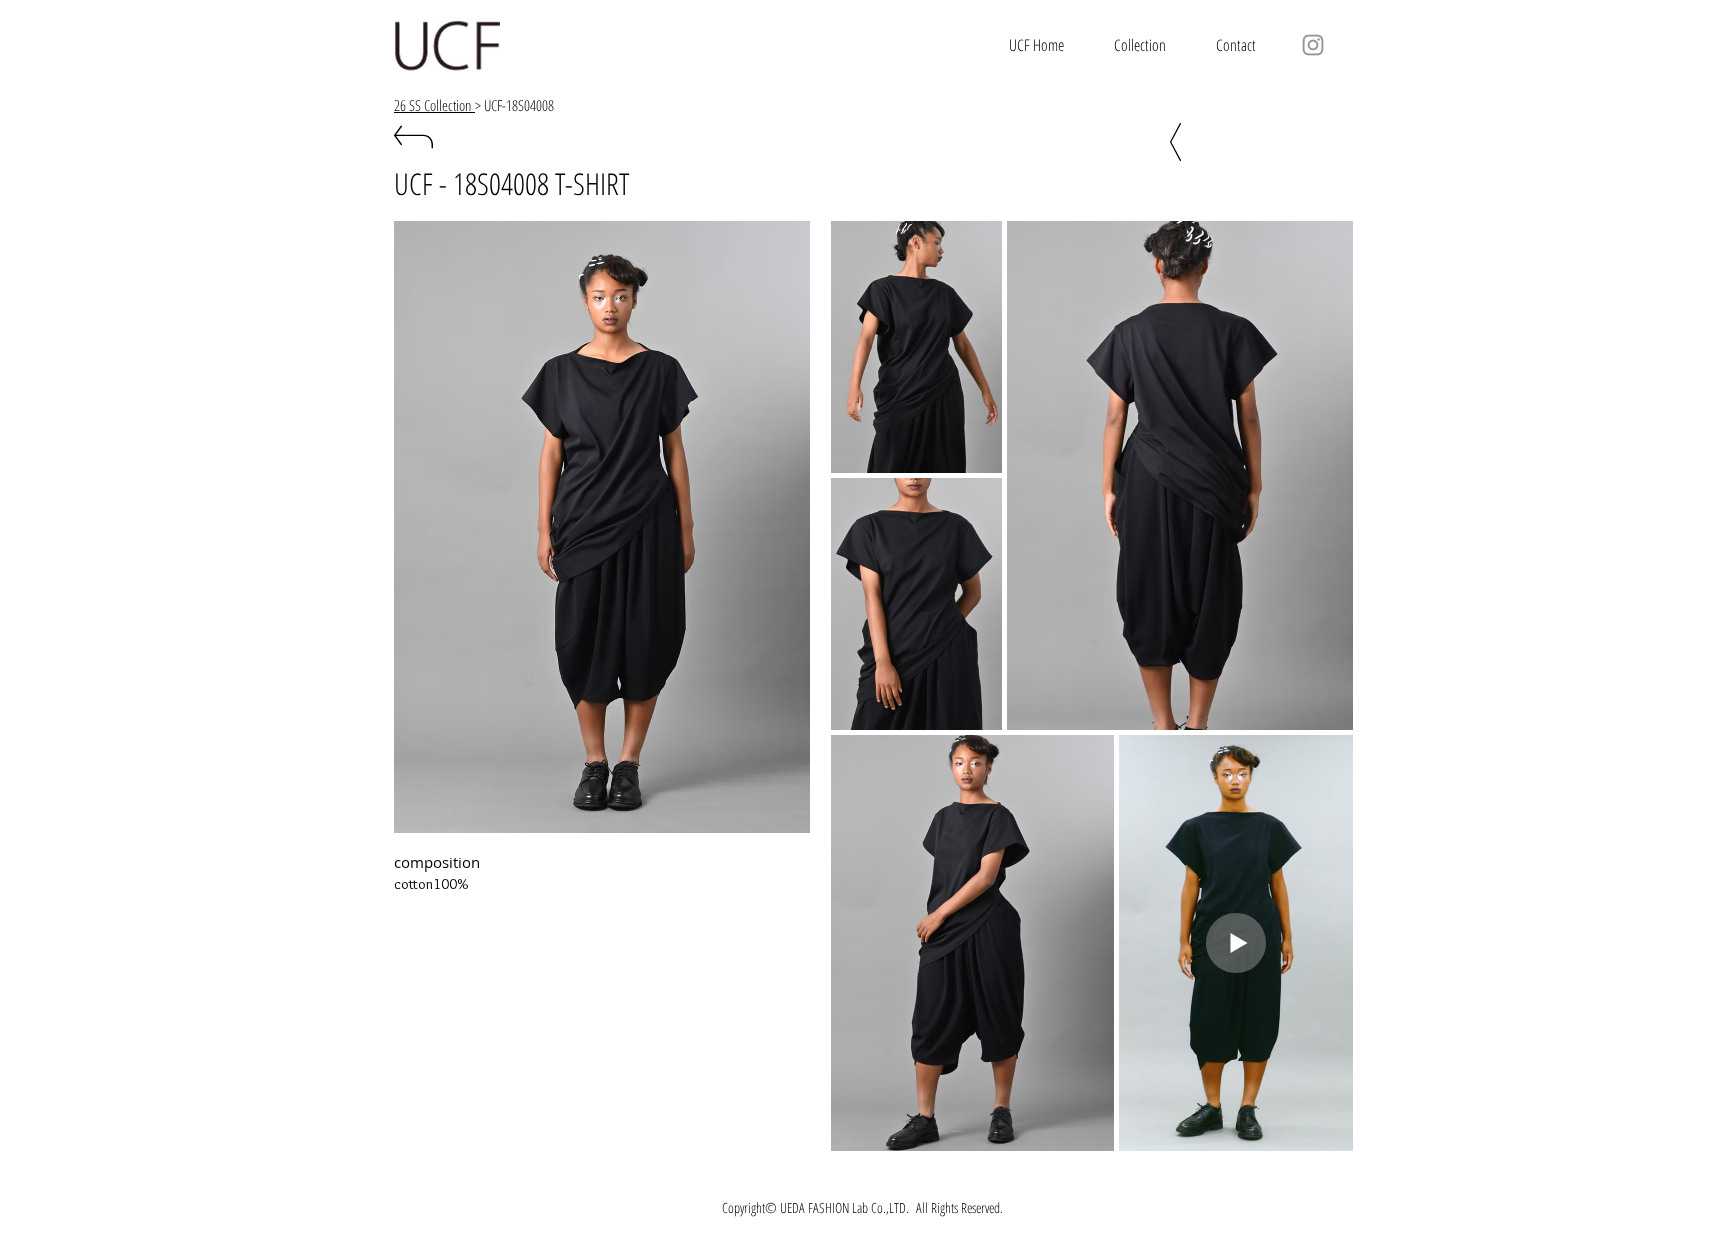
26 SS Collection (434, 105)
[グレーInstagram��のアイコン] (1313, 45)
